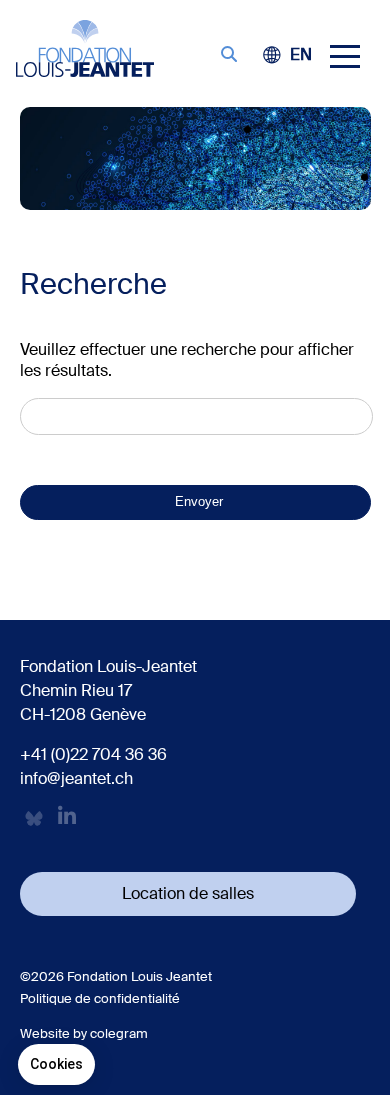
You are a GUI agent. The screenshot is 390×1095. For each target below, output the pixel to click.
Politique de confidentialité (100, 998)
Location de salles (188, 893)
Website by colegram (84, 1033)
